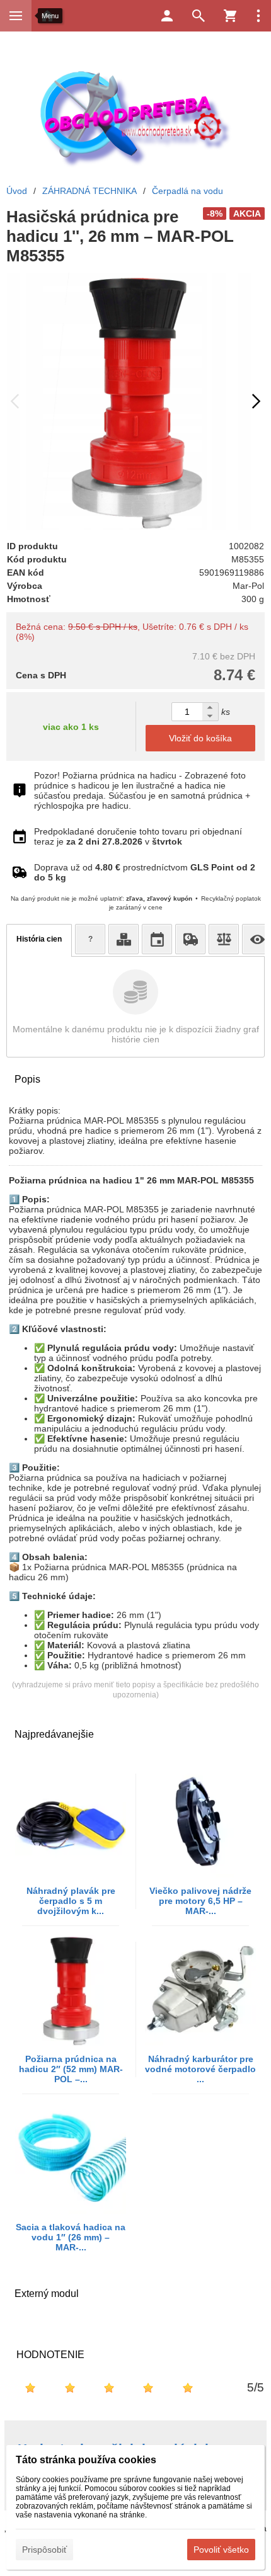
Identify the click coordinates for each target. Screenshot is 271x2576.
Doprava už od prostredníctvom (145, 872)
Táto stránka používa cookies (86, 2460)
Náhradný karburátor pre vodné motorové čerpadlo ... (200, 2069)
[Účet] (167, 16)
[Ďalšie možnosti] (258, 16)
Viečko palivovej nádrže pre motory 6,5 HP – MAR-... (200, 1901)
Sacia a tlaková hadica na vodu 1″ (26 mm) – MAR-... (71, 2237)
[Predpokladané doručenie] (157, 939)
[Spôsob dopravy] (190, 939)
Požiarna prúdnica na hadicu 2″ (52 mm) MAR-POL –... (71, 2069)
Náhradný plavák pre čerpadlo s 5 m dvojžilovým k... (71, 1901)
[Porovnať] (224, 939)
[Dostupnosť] (124, 939)
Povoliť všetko (221, 2550)
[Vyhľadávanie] (199, 16)
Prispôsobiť (44, 2550)
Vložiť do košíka (200, 738)
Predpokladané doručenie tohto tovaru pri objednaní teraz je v (138, 836)
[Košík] (230, 16)
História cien (39, 939)
